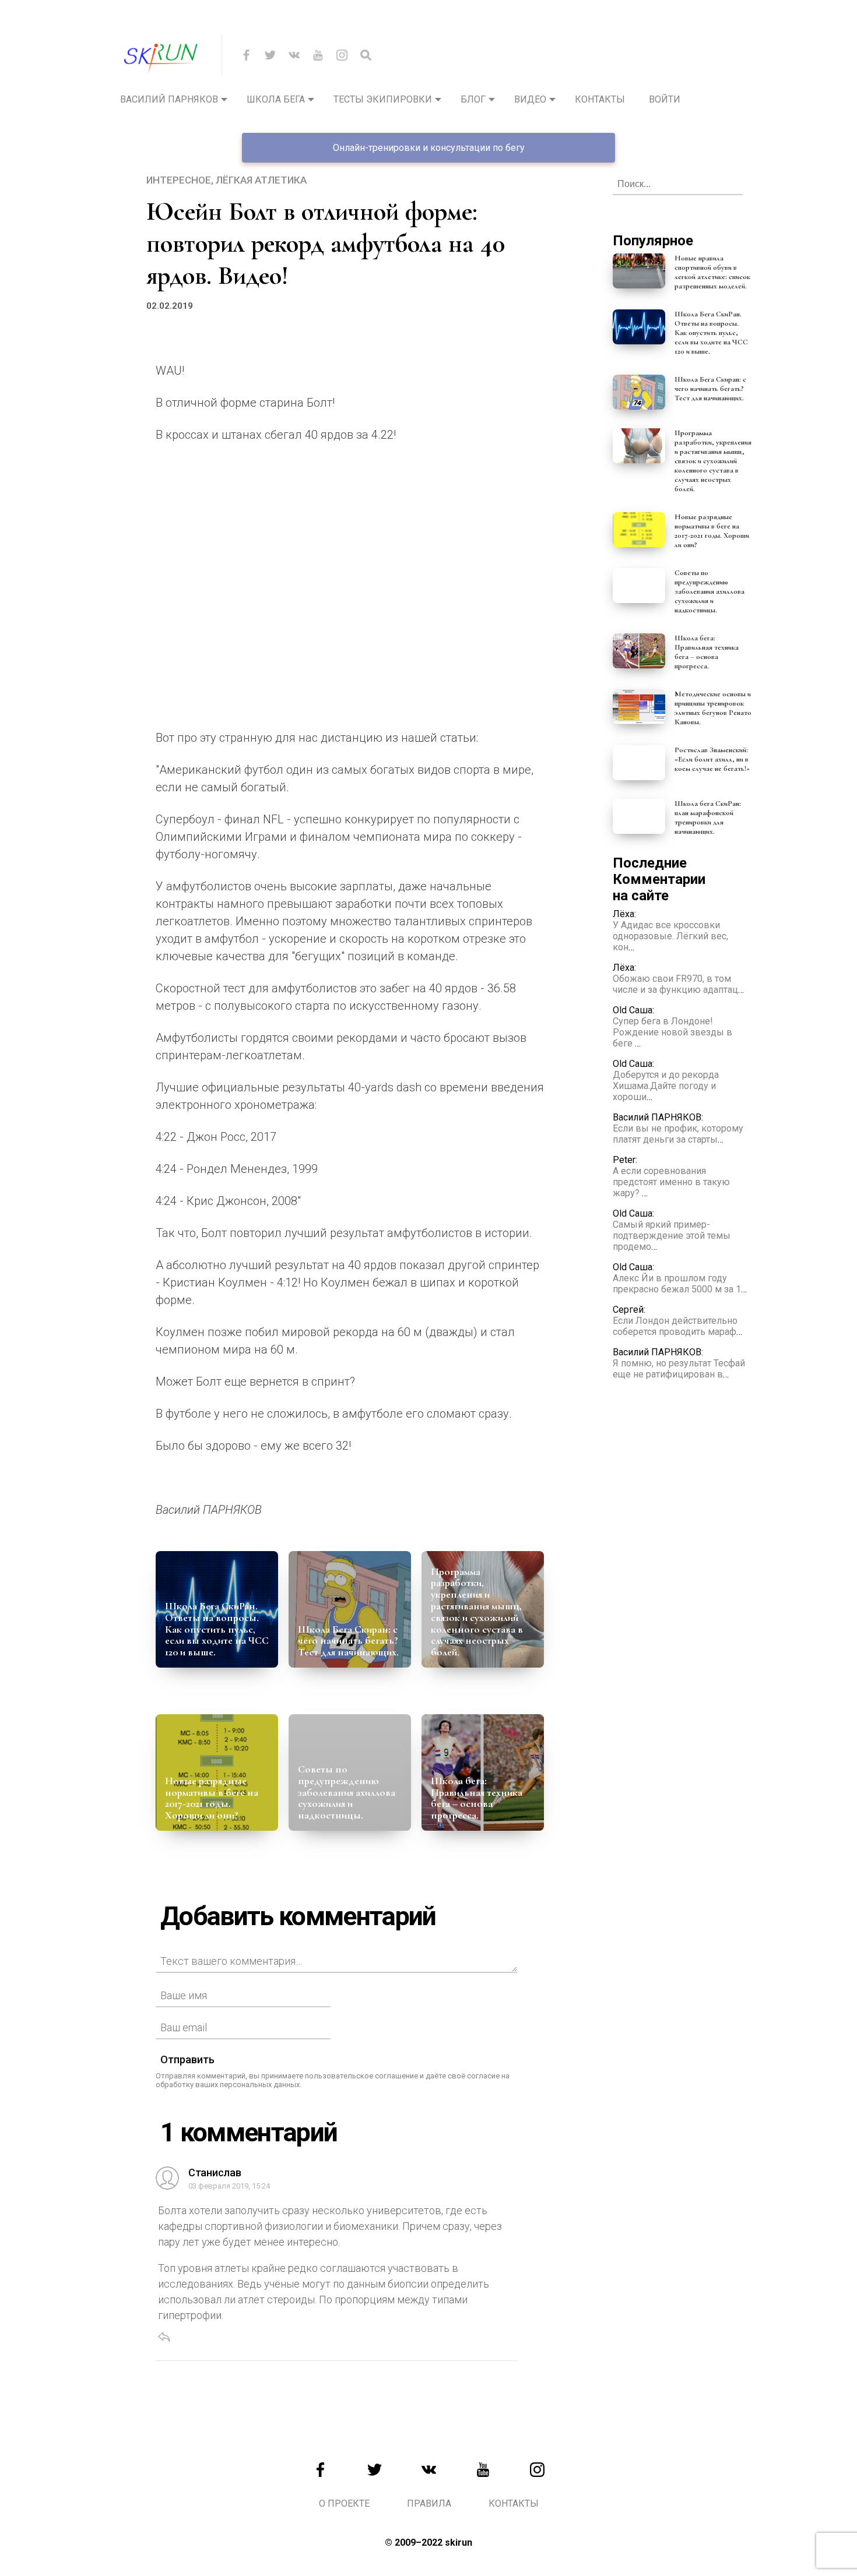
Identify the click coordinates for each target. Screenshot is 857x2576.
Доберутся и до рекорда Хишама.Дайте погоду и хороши (666, 1086)
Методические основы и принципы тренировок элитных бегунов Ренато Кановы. (713, 708)
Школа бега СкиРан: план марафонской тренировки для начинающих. (708, 817)
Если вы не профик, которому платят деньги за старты (678, 1134)
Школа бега (276, 99)
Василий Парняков (169, 99)
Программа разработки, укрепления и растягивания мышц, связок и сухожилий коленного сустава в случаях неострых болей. (477, 1612)
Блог (473, 99)
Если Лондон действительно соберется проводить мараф (675, 1326)
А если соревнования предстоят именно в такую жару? (671, 1182)
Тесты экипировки (383, 99)
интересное (179, 180)
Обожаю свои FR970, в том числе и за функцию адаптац (675, 984)
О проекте (344, 2503)
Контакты (600, 99)
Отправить (187, 2059)
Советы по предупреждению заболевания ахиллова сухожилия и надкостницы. (347, 1792)
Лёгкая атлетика (261, 180)
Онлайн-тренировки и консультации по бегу (429, 148)
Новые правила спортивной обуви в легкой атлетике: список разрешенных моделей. (712, 272)
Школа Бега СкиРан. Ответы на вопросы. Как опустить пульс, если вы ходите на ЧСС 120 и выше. (217, 1629)
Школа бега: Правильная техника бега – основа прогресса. (477, 1798)
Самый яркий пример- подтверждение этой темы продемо (672, 1236)
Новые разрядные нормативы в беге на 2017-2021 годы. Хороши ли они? (212, 1798)
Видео (530, 99)
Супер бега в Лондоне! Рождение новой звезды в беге (672, 1032)
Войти (665, 99)
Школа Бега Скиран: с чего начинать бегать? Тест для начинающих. (348, 1641)
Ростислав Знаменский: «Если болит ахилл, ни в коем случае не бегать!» (712, 759)
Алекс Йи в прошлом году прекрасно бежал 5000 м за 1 (677, 1284)
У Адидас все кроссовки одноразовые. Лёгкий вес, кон (670, 936)
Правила (429, 2503)
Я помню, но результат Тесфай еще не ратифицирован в (679, 1369)
